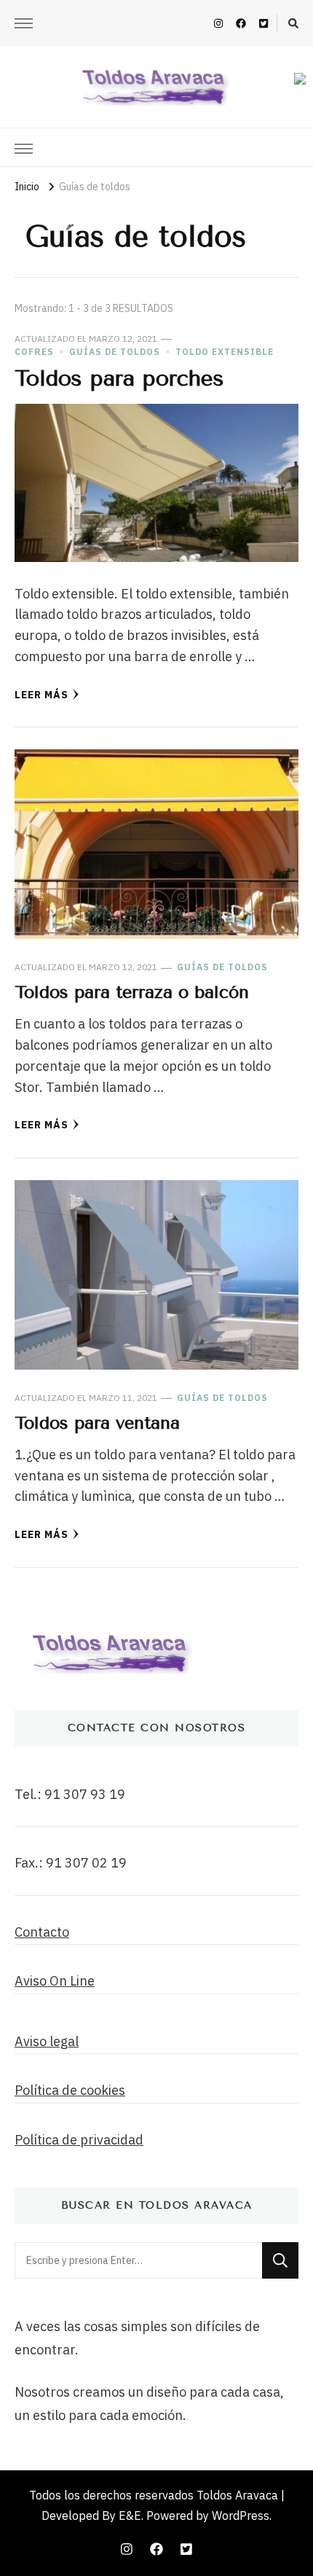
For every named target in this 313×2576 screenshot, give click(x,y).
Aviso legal (47, 2041)
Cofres (34, 352)
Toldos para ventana (97, 1423)
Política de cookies (70, 2090)
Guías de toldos (115, 352)
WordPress (241, 2515)
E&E (130, 2515)
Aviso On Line (55, 1981)
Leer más (41, 695)
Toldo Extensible (225, 352)
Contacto (42, 1932)
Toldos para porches (119, 378)
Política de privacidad (79, 2140)
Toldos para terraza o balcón (132, 992)
